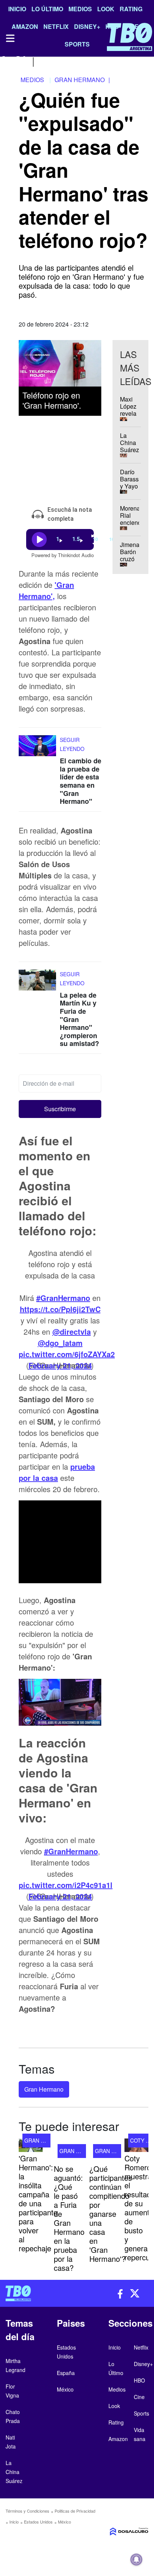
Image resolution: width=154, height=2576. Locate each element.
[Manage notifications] (136, 2560)
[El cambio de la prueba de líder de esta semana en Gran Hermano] (37, 749)
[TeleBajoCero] (38, 2293)
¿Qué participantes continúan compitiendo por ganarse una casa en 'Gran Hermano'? (111, 2214)
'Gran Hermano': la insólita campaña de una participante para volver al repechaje (38, 2203)
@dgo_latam (60, 1343)
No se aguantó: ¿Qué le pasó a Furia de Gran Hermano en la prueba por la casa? (69, 2218)
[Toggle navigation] (10, 38)
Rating (131, 9)
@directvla (72, 1331)
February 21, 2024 (60, 1365)
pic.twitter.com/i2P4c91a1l (66, 1885)
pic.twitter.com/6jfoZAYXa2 (67, 1354)
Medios (80, 9)
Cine (139, 2397)
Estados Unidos (38, 2522)
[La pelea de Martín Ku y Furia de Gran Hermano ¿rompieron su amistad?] (37, 984)
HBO (139, 2380)
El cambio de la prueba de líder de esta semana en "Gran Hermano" (81, 781)
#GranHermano (63, 1298)
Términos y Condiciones (27, 2511)
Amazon (118, 2439)
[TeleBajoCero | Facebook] (5, 61)
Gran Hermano (44, 2089)
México (64, 2522)
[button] (60, 1109)
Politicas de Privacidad (75, 2511)
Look (106, 9)
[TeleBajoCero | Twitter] (21, 61)
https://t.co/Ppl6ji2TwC (60, 1309)
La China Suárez (14, 2472)
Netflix (141, 2347)
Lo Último (47, 9)
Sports (141, 2413)
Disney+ (143, 2364)
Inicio (17, 9)
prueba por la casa (57, 1472)
